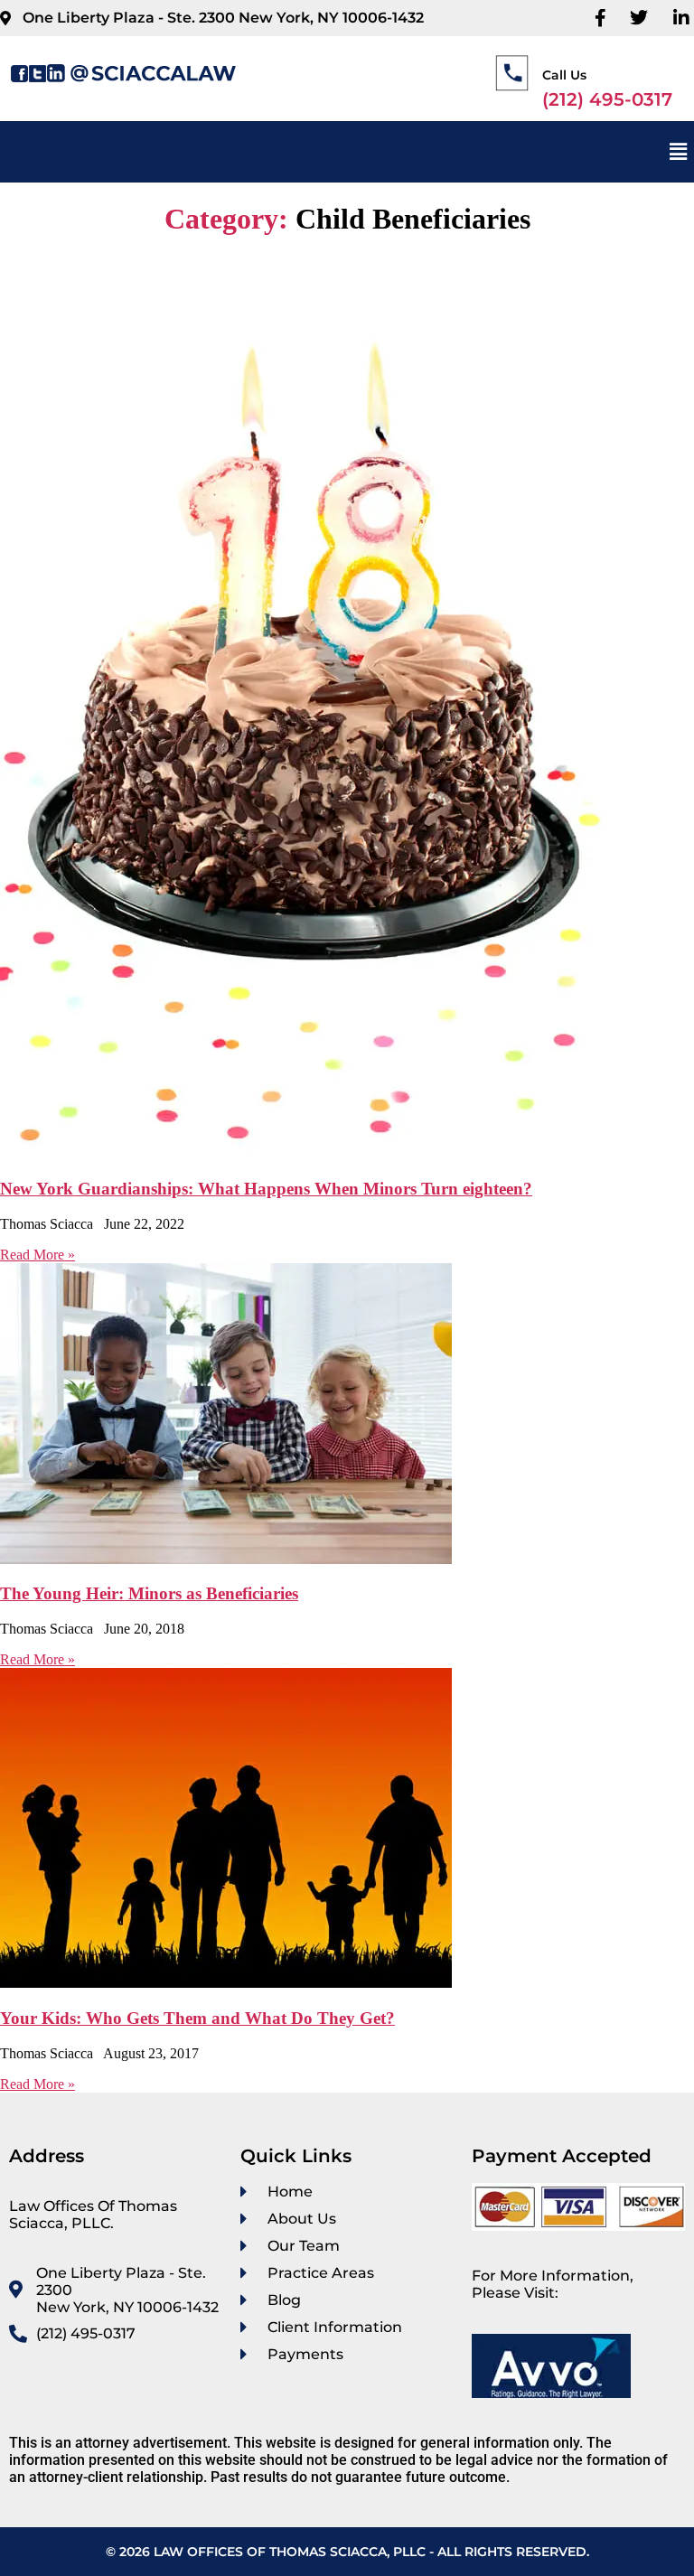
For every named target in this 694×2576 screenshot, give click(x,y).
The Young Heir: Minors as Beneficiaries (149, 1593)
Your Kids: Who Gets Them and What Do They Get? (197, 2018)
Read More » (38, 1255)
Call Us (564, 75)
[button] (679, 152)
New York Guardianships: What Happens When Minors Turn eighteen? (266, 1189)
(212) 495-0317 (607, 99)
